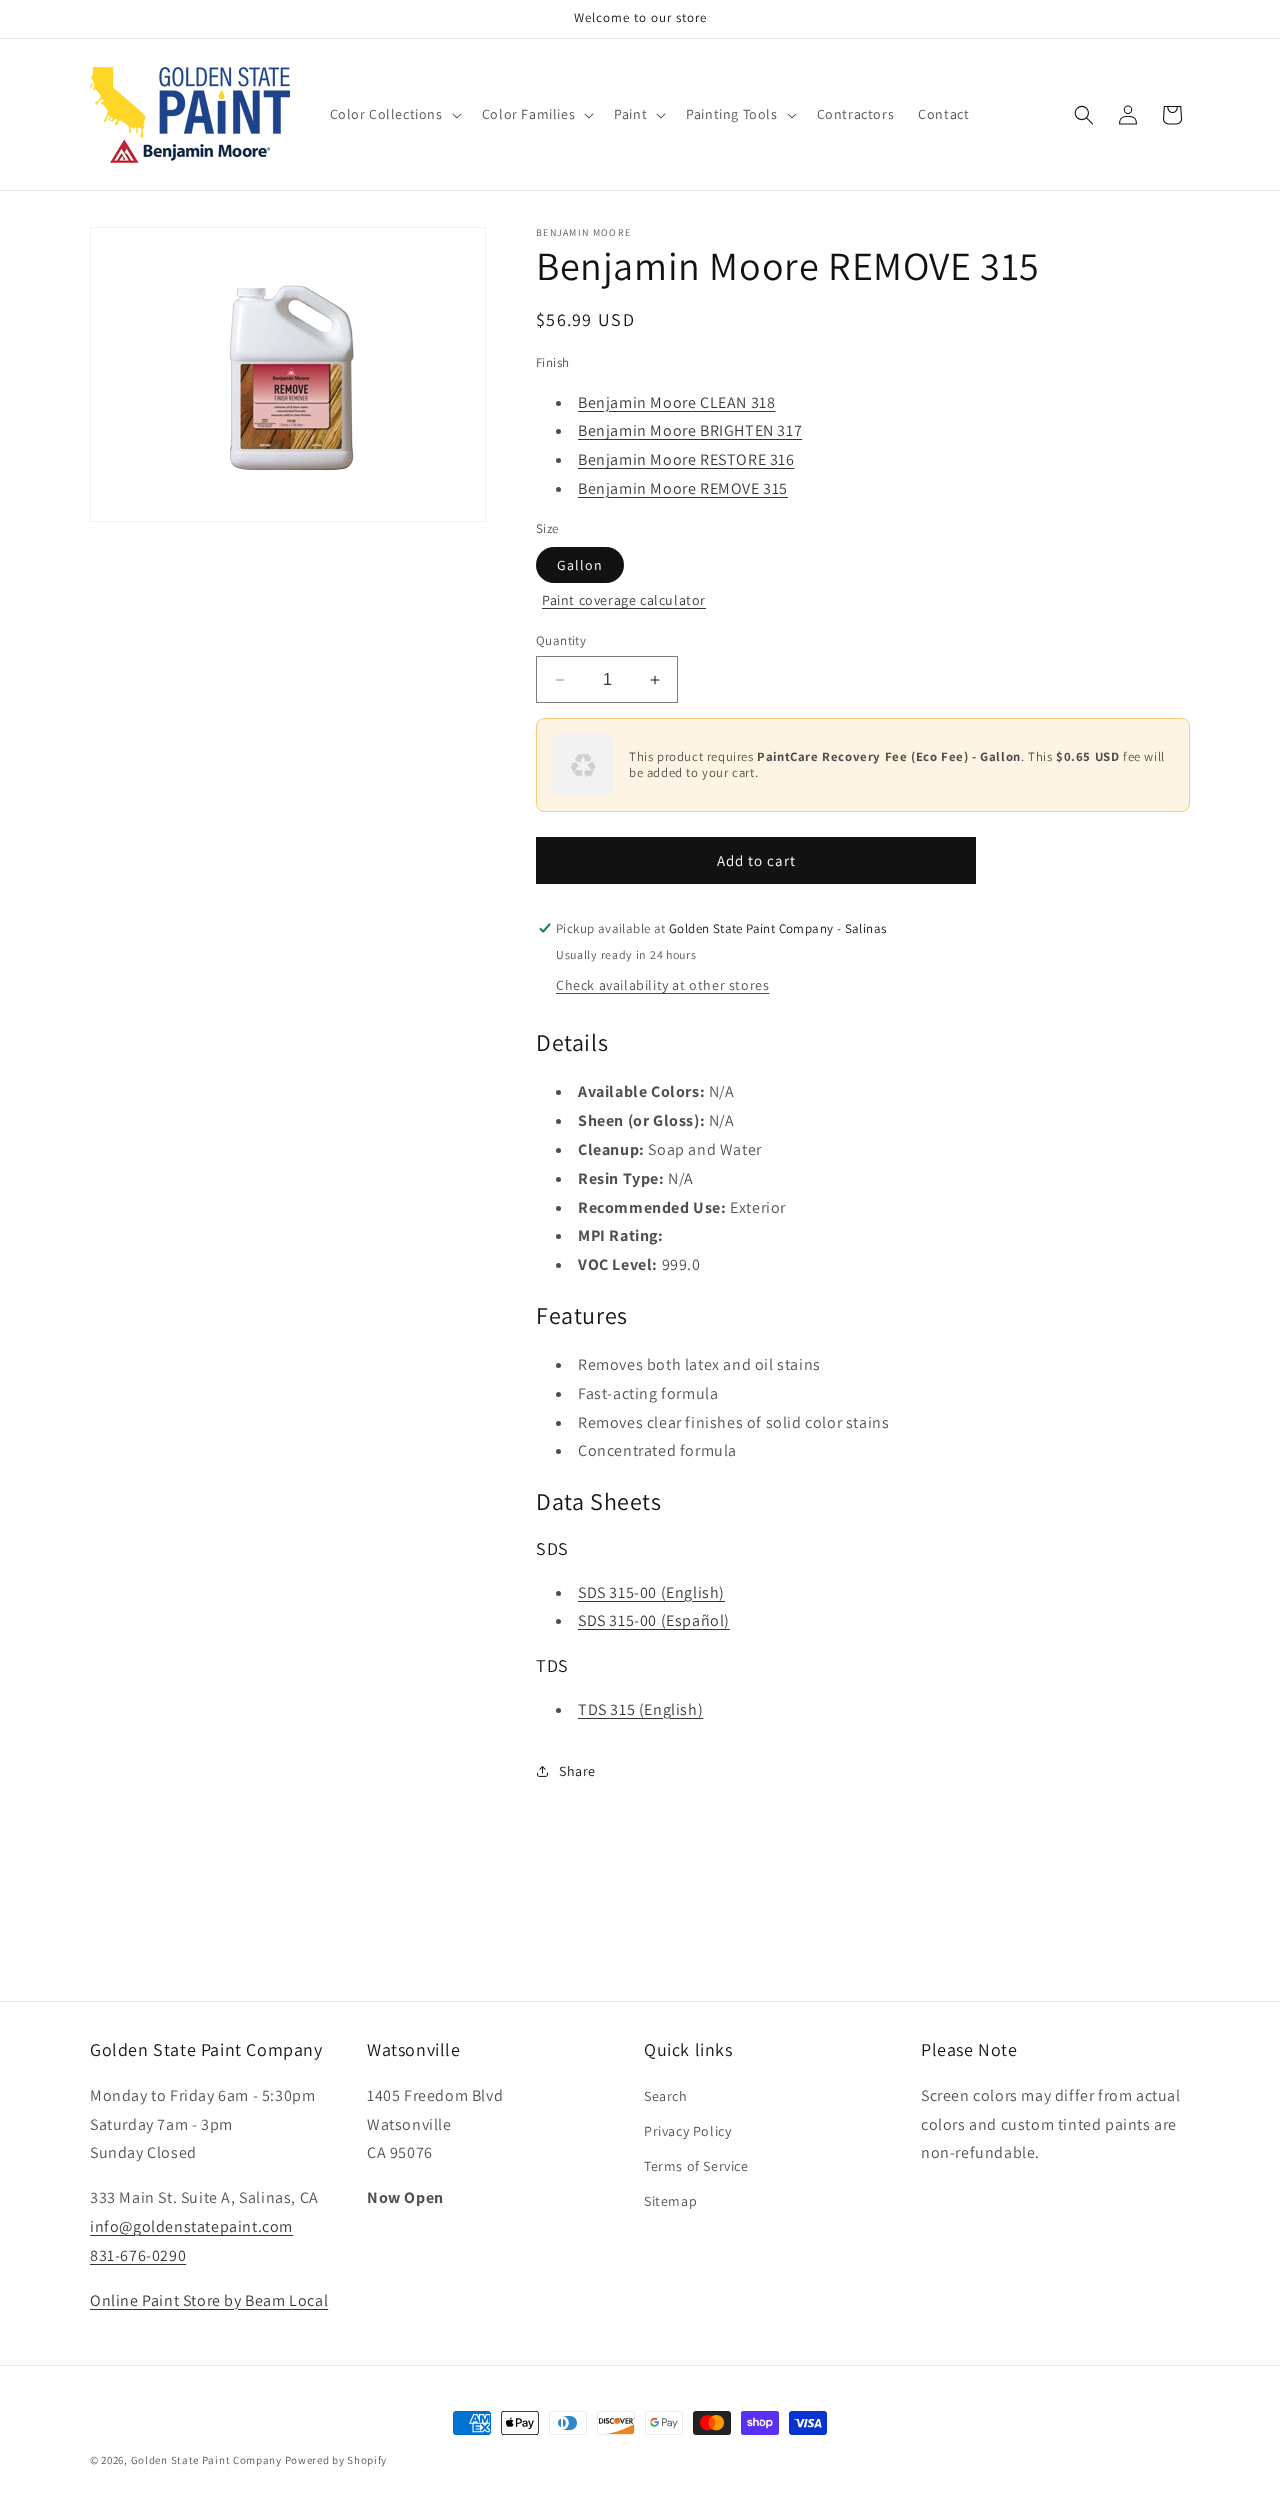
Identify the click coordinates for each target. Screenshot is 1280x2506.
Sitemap (670, 2201)
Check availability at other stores (662, 985)
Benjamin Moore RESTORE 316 (686, 459)
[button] (394, 114)
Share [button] (577, 1771)
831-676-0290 (138, 2254)
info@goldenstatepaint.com (191, 2225)
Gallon (580, 565)
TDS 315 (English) (640, 1709)
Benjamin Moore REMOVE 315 (683, 488)
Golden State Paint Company (206, 2460)
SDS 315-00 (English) (651, 1592)
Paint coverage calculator (624, 600)
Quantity (561, 640)
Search (666, 2095)
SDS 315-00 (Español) (654, 1620)
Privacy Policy (687, 2130)
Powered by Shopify (336, 2460)
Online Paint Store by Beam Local (209, 2299)
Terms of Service (696, 2165)
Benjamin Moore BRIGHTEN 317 (690, 430)
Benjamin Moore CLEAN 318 (676, 402)
